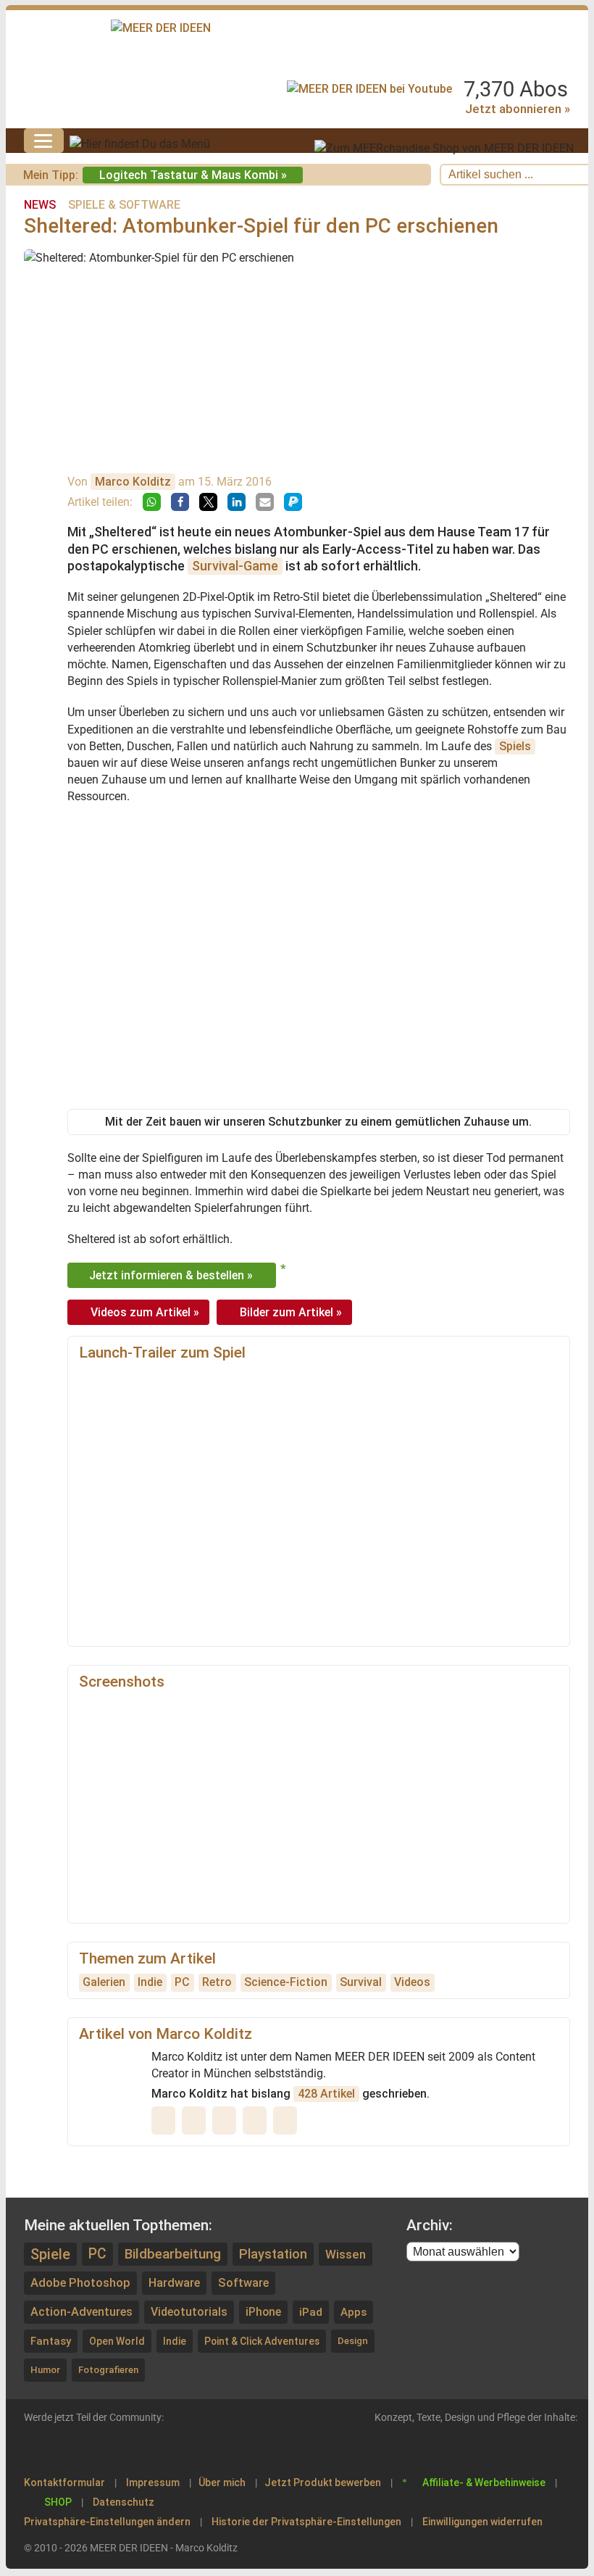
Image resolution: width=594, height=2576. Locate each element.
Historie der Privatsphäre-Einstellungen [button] (306, 2522)
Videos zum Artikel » (145, 1312)
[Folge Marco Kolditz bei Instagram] (258, 2120)
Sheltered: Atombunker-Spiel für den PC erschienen (261, 226)
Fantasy (51, 2341)
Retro (217, 1982)
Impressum (153, 2482)
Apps (354, 2312)
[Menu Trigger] (44, 141)
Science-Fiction (286, 1982)
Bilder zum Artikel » (291, 1312)
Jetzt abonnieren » (518, 109)
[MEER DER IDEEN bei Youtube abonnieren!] (369, 89)
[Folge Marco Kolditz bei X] (227, 2120)
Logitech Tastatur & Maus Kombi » (193, 175)
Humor (45, 2370)
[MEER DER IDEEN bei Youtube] (37, 2448)
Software (243, 2283)
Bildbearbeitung (173, 2254)
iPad (311, 2312)
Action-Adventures (81, 2312)
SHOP (58, 2502)
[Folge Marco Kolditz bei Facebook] (288, 2120)
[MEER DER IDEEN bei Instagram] (133, 2448)
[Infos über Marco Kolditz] (39, 508)
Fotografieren (108, 2370)
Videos (412, 1982)
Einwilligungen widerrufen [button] (482, 2522)
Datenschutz (124, 2502)
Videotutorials (189, 2312)
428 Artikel (326, 2094)
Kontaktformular (64, 2482)
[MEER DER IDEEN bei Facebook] (101, 2448)
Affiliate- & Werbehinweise (484, 2482)
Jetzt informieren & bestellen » (171, 1275)
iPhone (263, 2312)
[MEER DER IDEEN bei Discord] (196, 2448)
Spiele (50, 2254)
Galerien (104, 1982)
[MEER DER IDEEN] (161, 28)
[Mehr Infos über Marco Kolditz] (167, 2120)
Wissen (346, 2254)
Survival (361, 1982)
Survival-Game (235, 566)
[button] (152, 502)
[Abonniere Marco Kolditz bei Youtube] (197, 2120)
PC (182, 1982)
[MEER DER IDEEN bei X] (164, 2448)
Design (353, 2341)
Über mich (222, 2482)
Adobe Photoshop (80, 2283)
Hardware (174, 2283)
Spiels (515, 746)
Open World (117, 2341)
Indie (150, 1982)
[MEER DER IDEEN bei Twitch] (69, 2448)
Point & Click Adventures (262, 2341)
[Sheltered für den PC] (124, 1730)
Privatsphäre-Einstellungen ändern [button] (107, 2522)
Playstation (273, 2254)
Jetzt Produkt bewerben (323, 2482)
